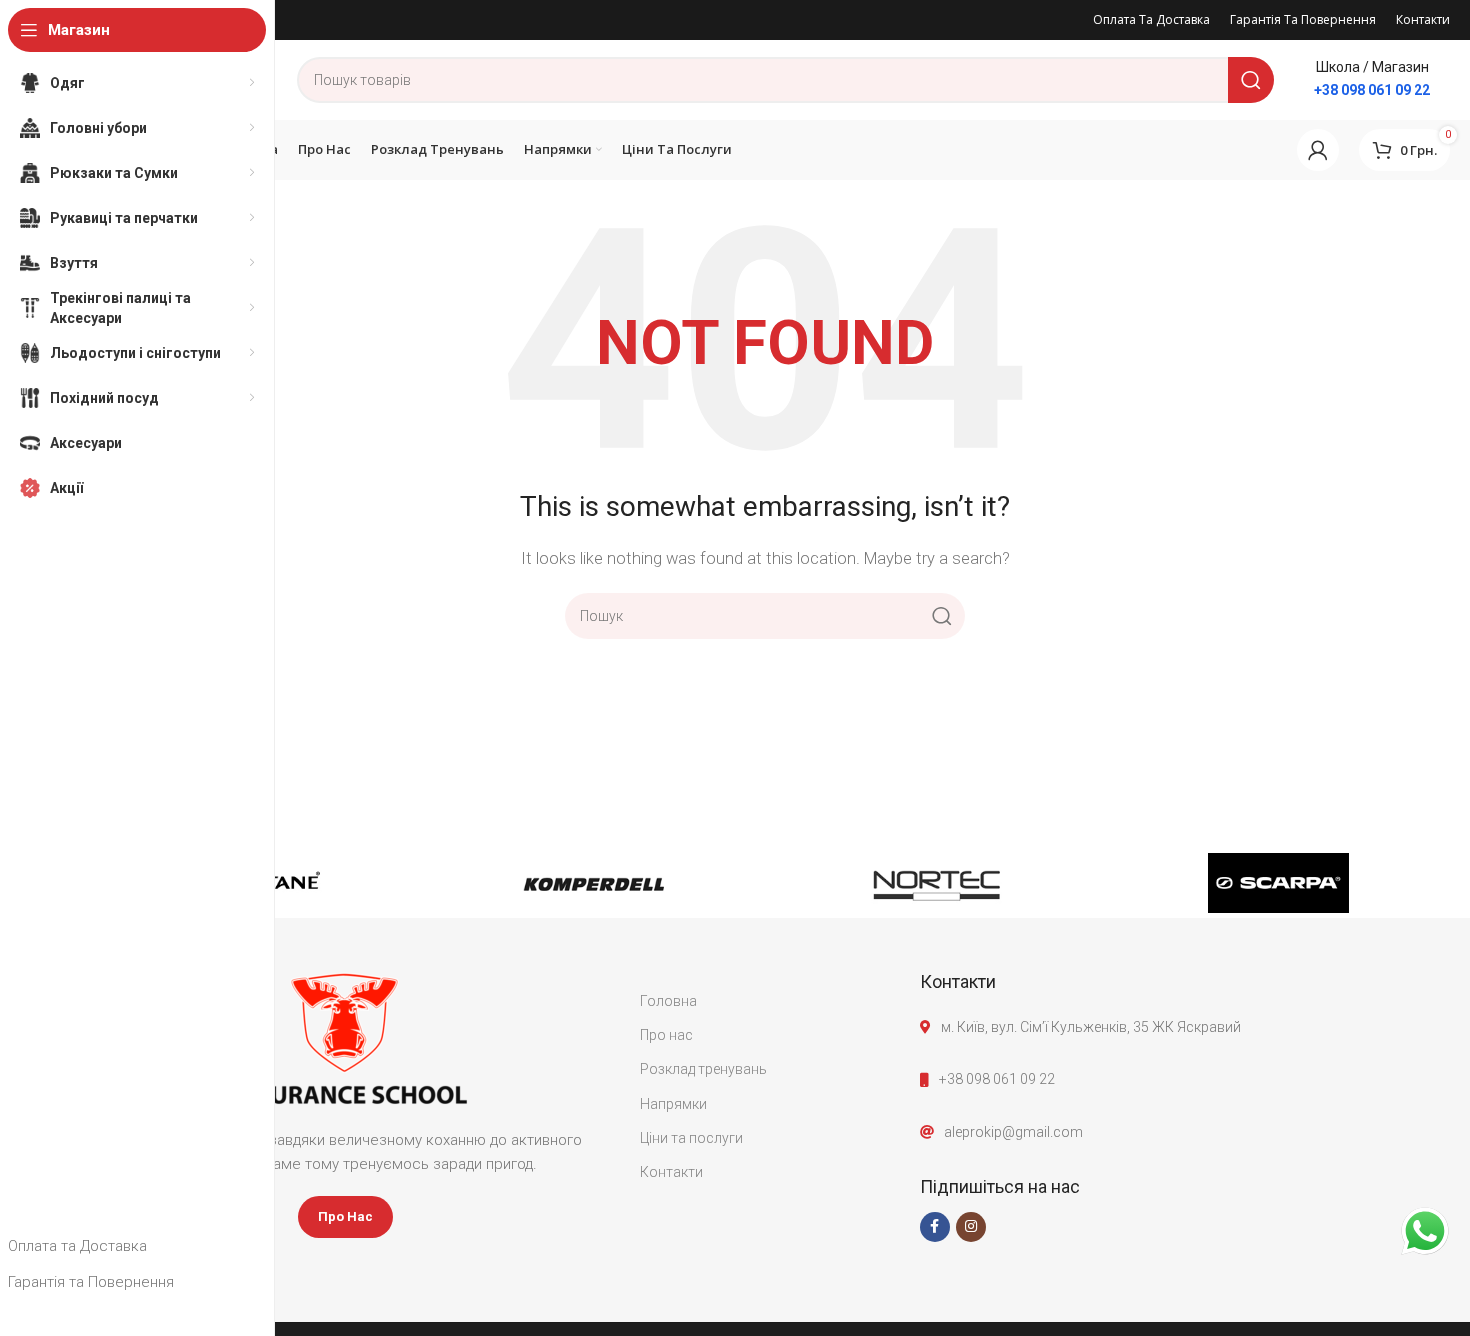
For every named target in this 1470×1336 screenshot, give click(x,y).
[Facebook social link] (935, 1227)
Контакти (671, 1172)
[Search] (1251, 80)
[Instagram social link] (971, 1227)
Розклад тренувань (703, 1069)
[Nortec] (936, 883)
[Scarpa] (1279, 883)
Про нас (666, 1035)
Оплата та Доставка (77, 1246)
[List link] (1185, 1079)
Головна (668, 1001)
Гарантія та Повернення (91, 1282)
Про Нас (345, 1216)
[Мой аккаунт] (1318, 150)
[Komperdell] (594, 883)
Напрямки (673, 1104)
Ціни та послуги (691, 1138)
